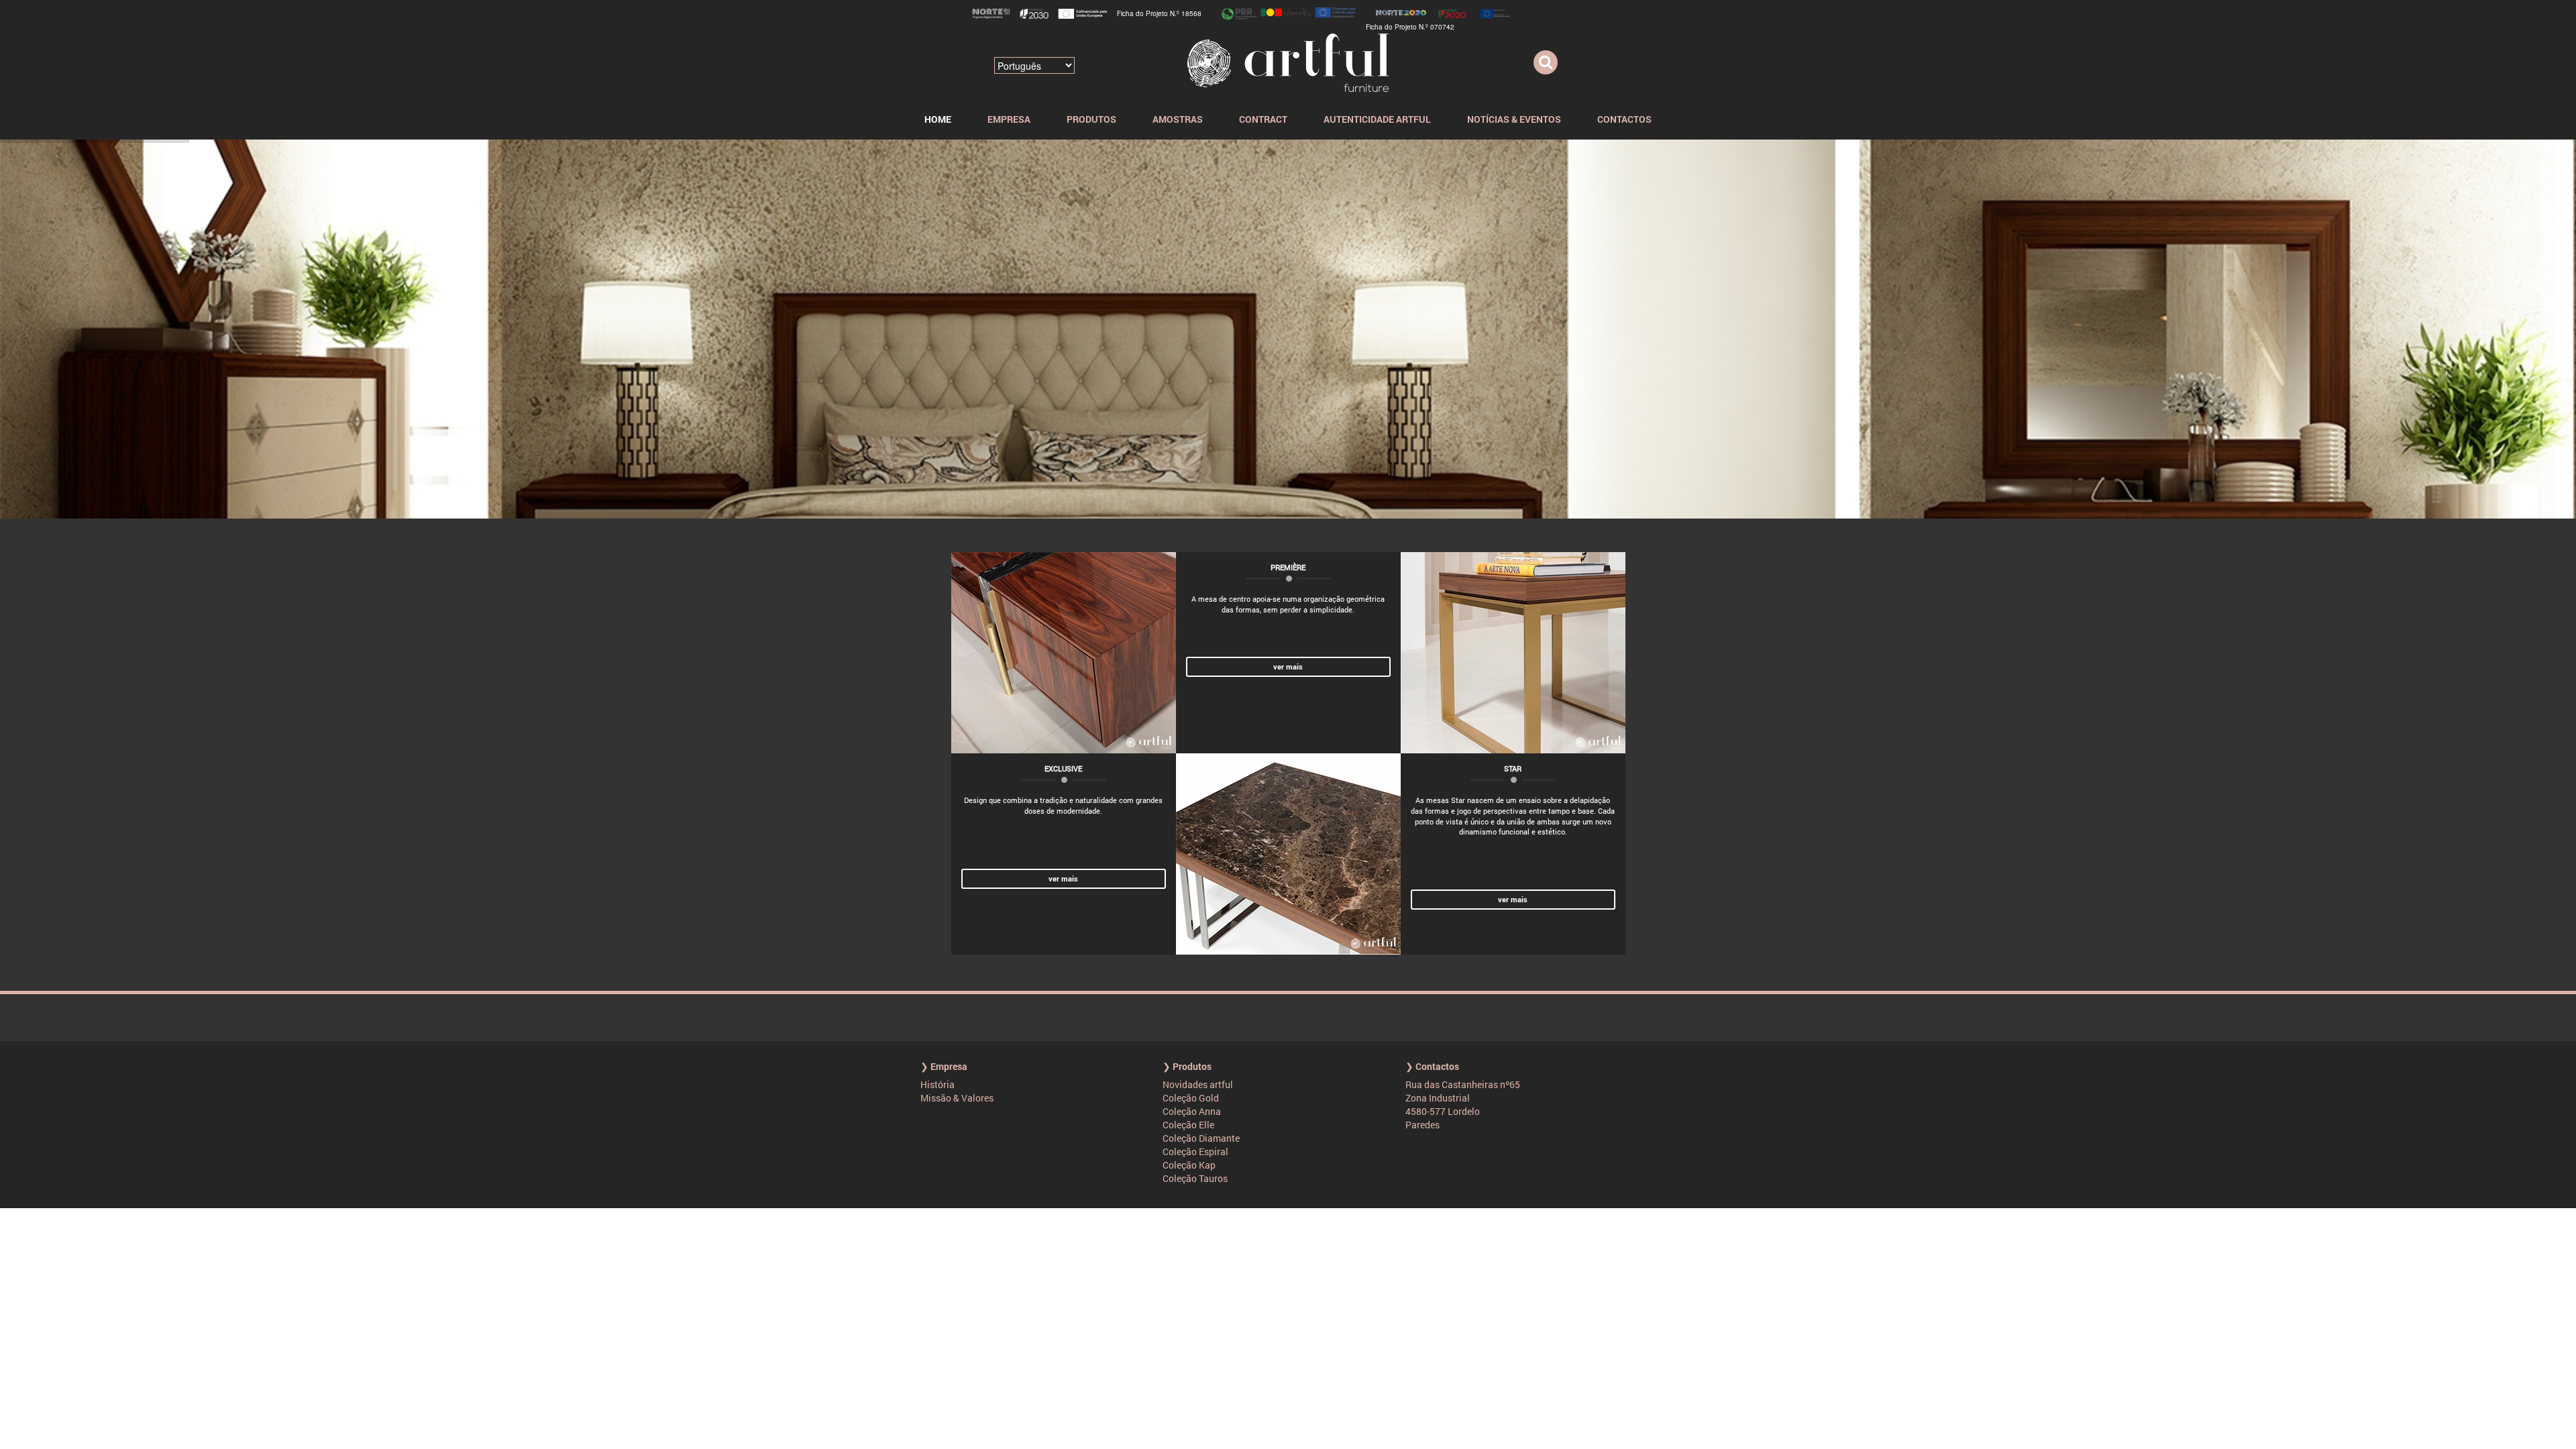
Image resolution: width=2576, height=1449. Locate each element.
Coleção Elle (1188, 1125)
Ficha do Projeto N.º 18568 (1159, 13)
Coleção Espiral (1195, 1151)
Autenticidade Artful (1377, 119)
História (937, 1084)
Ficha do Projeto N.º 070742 (1410, 27)
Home (938, 119)
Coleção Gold (1191, 1098)
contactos (1624, 119)
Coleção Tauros (1195, 1178)
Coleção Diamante (1201, 1138)
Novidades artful (1198, 1084)
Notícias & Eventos (1514, 119)
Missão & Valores (957, 1098)
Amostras (1178, 119)
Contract (1263, 119)
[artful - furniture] (1288, 61)
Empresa (1009, 119)
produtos (1091, 119)
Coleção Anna (1192, 1111)
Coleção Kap (1189, 1165)
